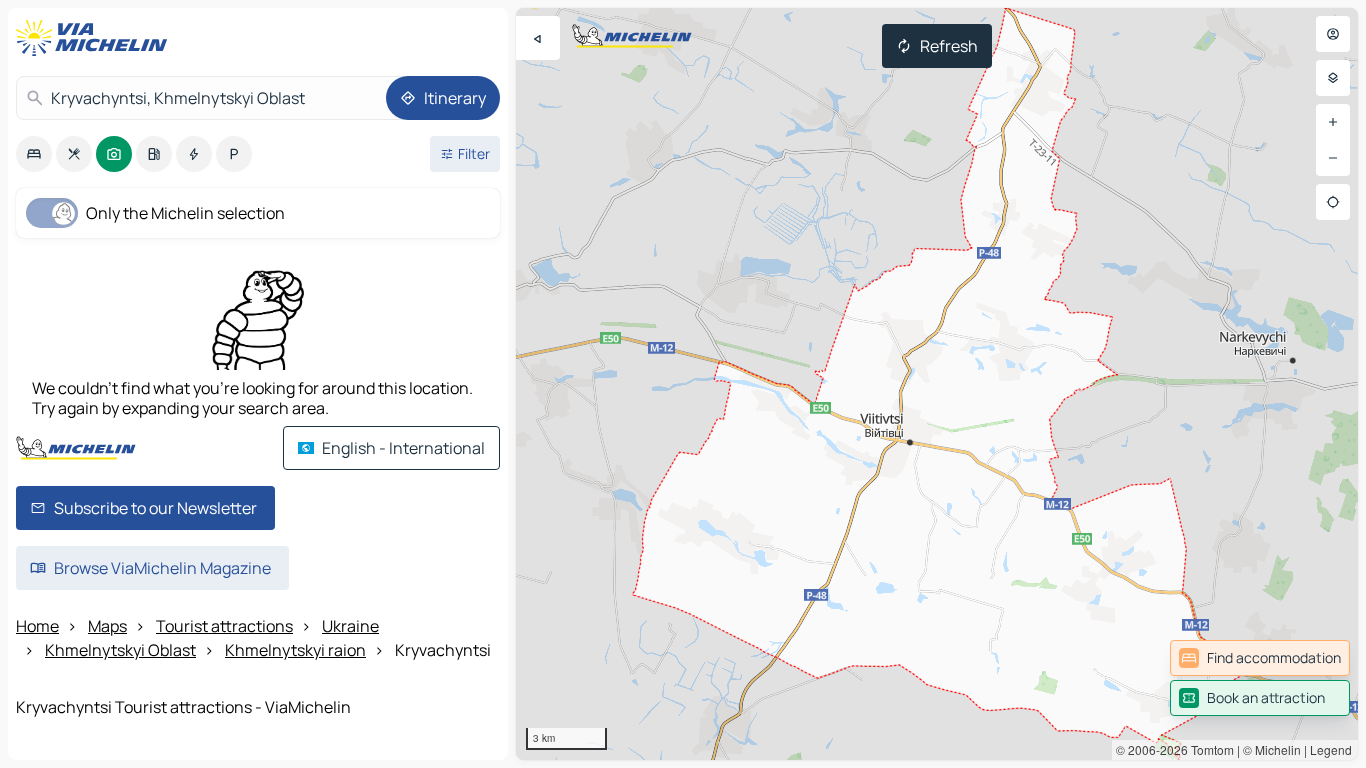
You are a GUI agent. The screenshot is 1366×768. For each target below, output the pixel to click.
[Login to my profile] (1333, 34)
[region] (937, 384)
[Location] (1333, 202)
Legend (1331, 749)
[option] (34, 154)
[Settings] (1333, 78)
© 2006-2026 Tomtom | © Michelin (1208, 749)
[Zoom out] (1333, 158)
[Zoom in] (1333, 122)
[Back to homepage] (96, 38)
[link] (1260, 658)
